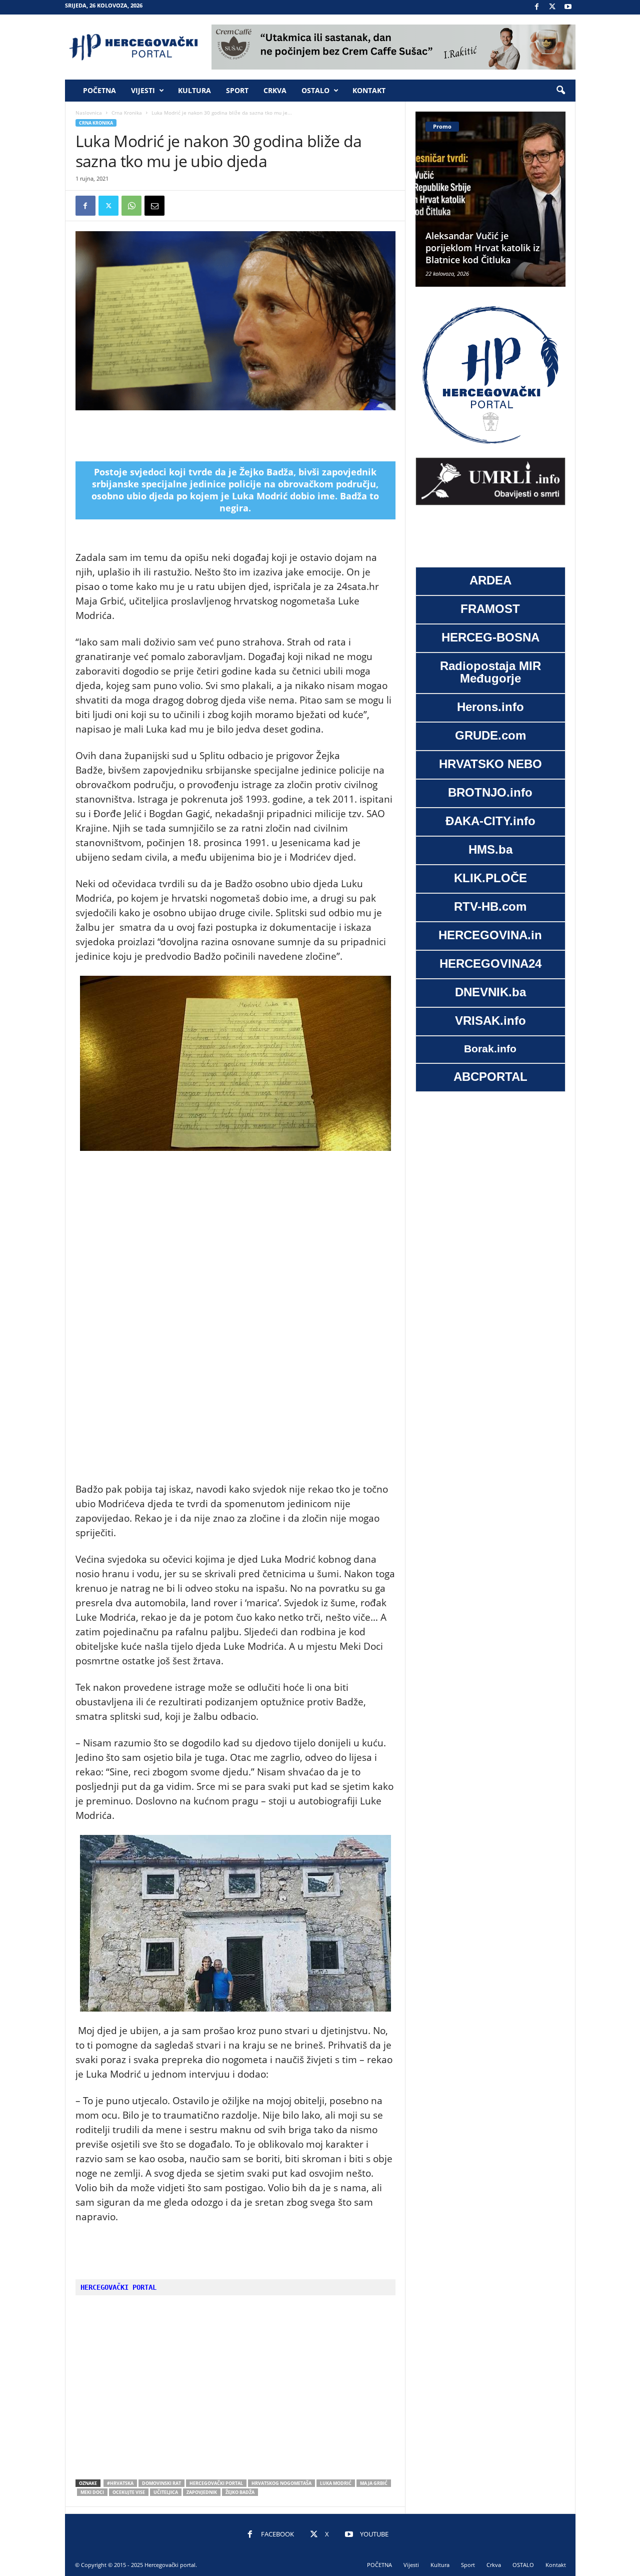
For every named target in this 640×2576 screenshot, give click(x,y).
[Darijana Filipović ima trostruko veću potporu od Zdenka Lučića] (490, 199)
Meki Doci (92, 2492)
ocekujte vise (129, 2492)
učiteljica (166, 2492)
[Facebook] (537, 7)
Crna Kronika (127, 113)
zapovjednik (202, 2492)
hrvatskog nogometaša (281, 2483)
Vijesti (143, 90)
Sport (237, 90)
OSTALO (315, 90)
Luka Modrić (336, 2483)
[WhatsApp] (131, 206)
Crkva (275, 90)
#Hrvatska (120, 2483)
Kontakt (369, 90)
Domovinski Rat (161, 2483)
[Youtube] (568, 7)
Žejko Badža (240, 2492)
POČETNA (99, 90)
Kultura (194, 90)
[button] (560, 91)
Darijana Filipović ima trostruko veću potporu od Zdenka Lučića (483, 248)
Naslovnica (89, 113)
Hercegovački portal (216, 2483)
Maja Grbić (374, 2483)
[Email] (154, 206)
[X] (552, 7)
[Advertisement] (235, 436)
